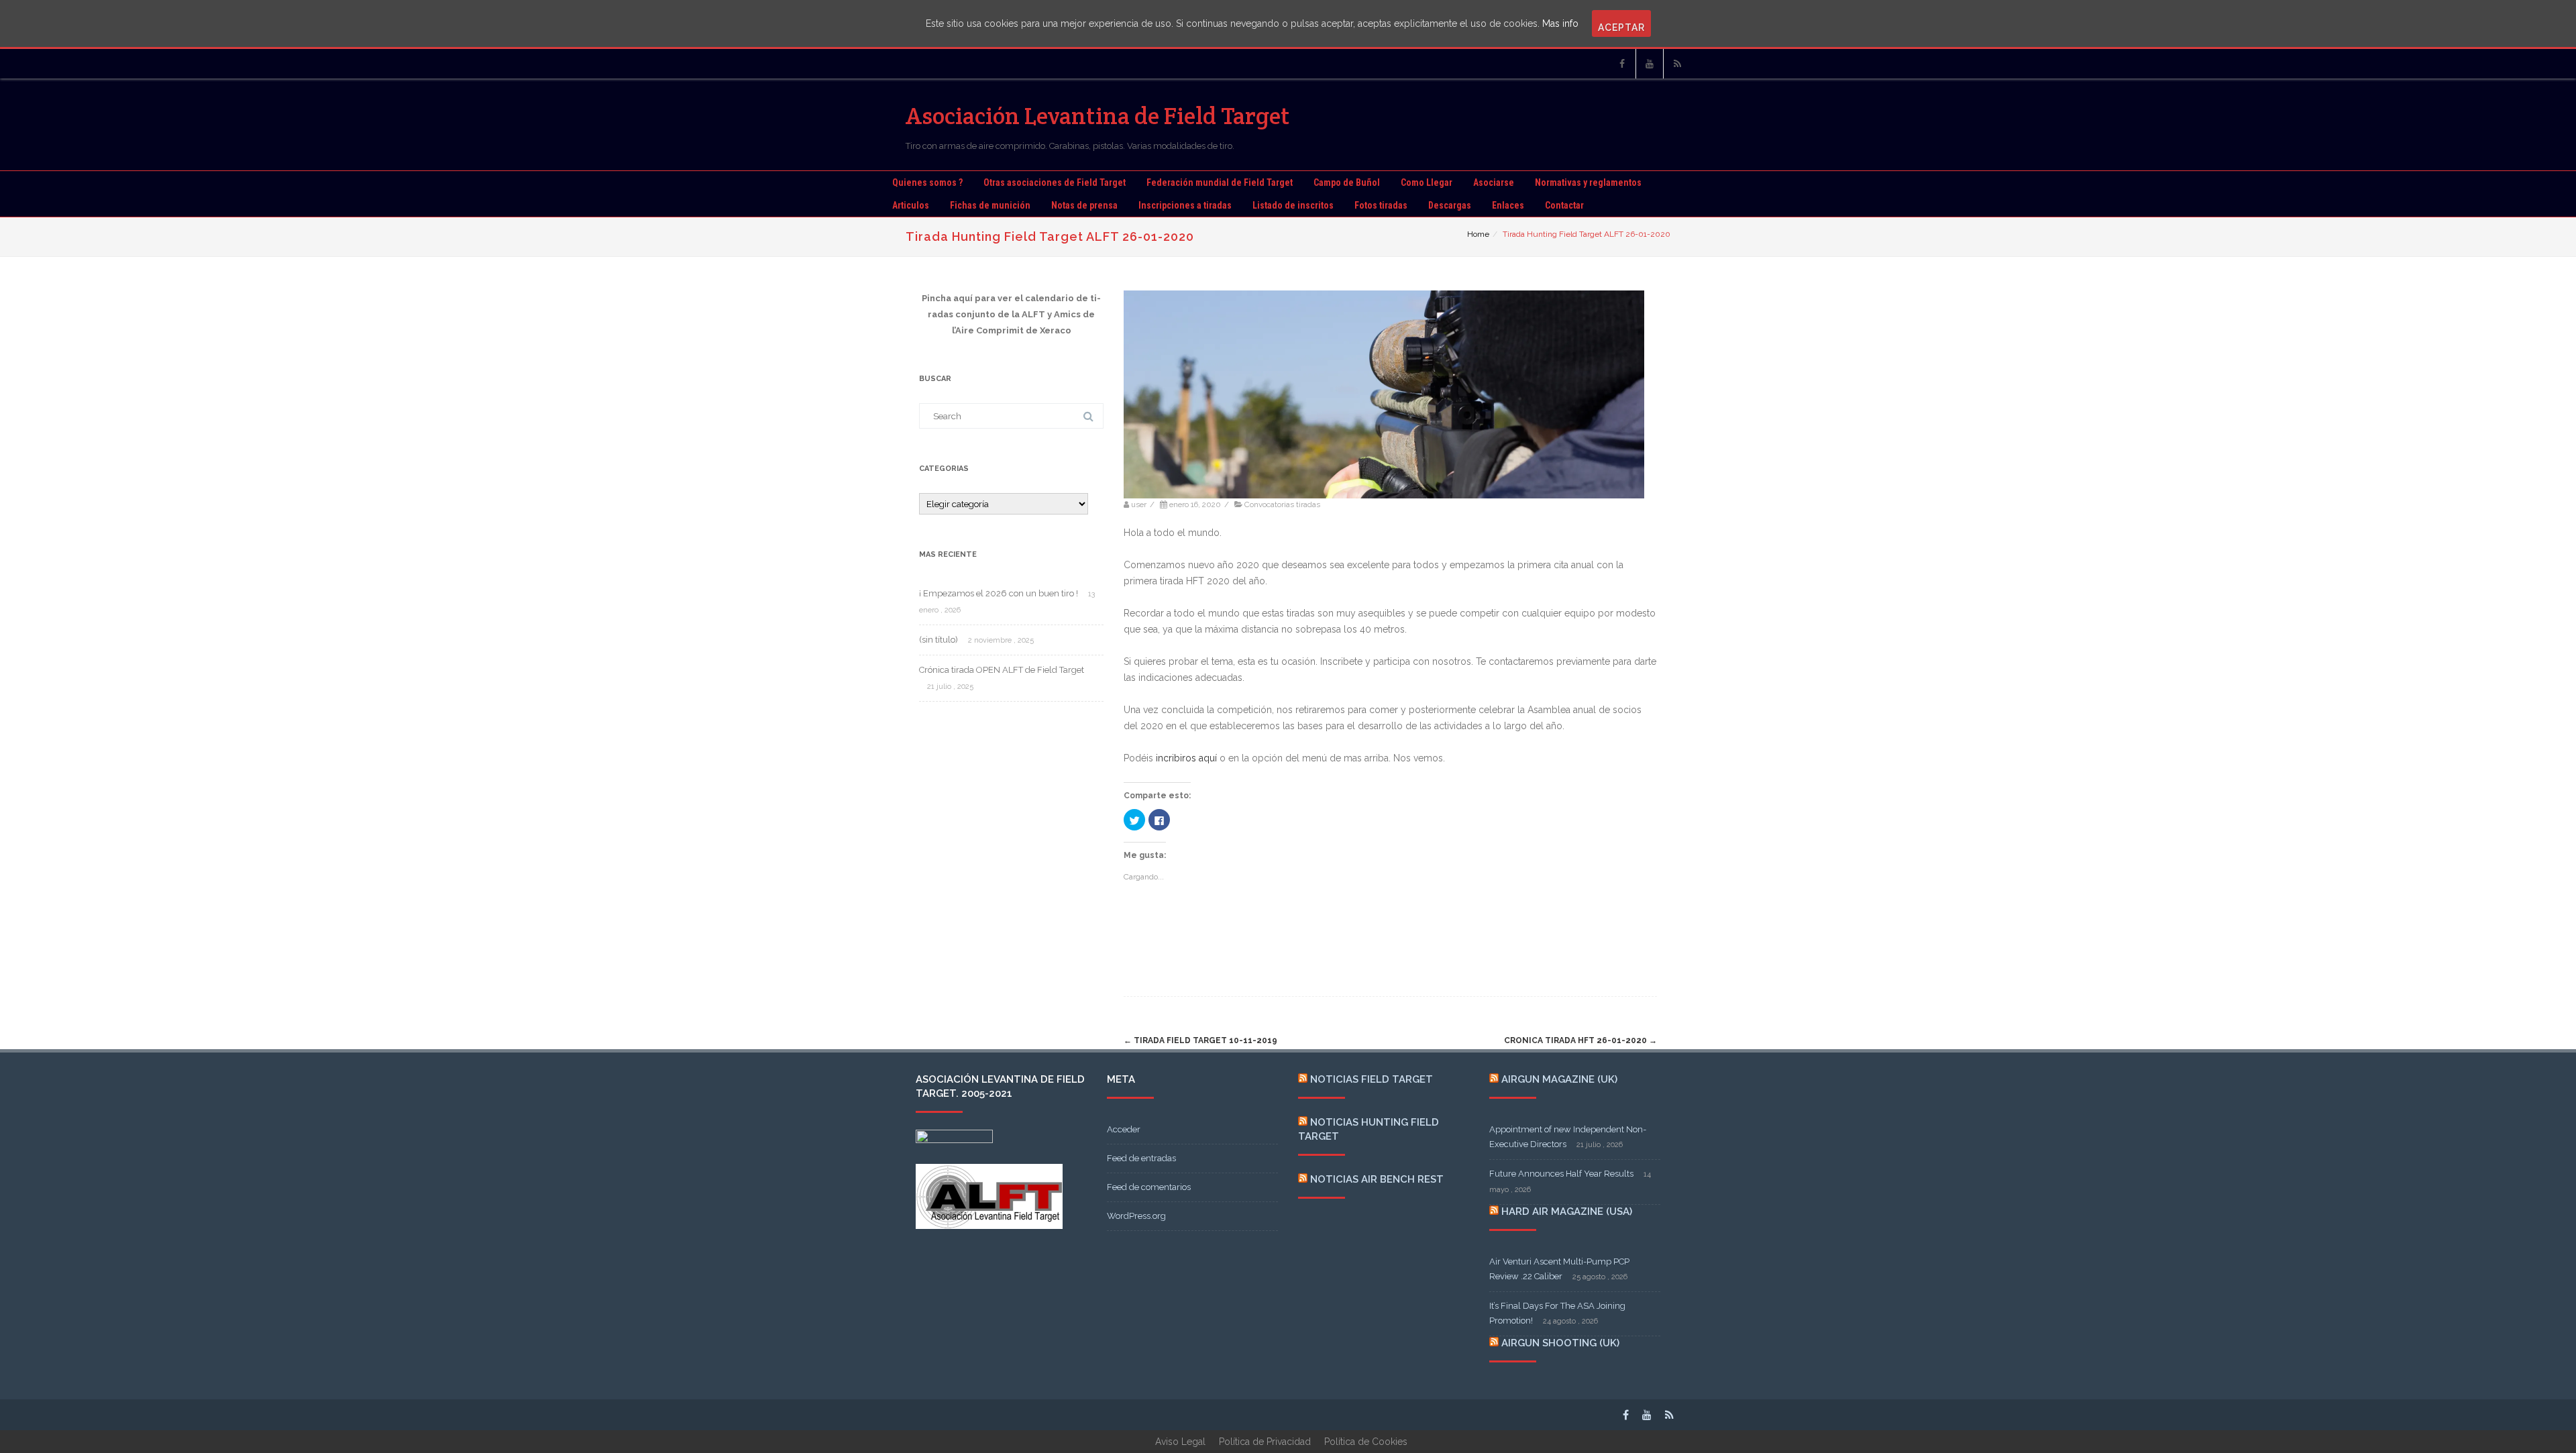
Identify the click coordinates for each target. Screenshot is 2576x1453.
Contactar (1564, 205)
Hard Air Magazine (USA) (1567, 1212)
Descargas (1450, 205)
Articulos (911, 205)
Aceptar (1621, 28)
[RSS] (1677, 64)
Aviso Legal (1180, 1442)
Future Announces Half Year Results (1561, 1174)
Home (1478, 234)
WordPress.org (1136, 1216)
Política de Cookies (1366, 1442)
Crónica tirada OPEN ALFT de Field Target (1002, 670)
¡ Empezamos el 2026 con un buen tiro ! (999, 593)
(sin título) (938, 640)
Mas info (1560, 23)
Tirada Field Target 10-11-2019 (1200, 1040)
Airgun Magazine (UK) (1559, 1079)
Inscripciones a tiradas (1185, 205)
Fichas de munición (990, 205)
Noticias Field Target (1372, 1079)
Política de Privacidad (1265, 1442)
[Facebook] (1622, 64)
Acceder (1124, 1129)
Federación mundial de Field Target (1220, 182)
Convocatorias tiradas (1282, 504)
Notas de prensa (1084, 205)
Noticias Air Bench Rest (1377, 1179)
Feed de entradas (1141, 1158)
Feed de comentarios (1149, 1187)
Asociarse (1494, 182)
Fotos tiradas (1381, 205)
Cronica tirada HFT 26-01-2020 (1580, 1040)
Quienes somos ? (927, 182)
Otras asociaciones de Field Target (1055, 182)
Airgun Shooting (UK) (1560, 1343)
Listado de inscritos (1293, 205)
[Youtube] (1650, 64)
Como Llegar (1427, 182)
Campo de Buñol (1347, 182)
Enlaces (1508, 205)
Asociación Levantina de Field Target (1098, 116)
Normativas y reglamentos (1588, 182)
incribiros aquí (1186, 758)
